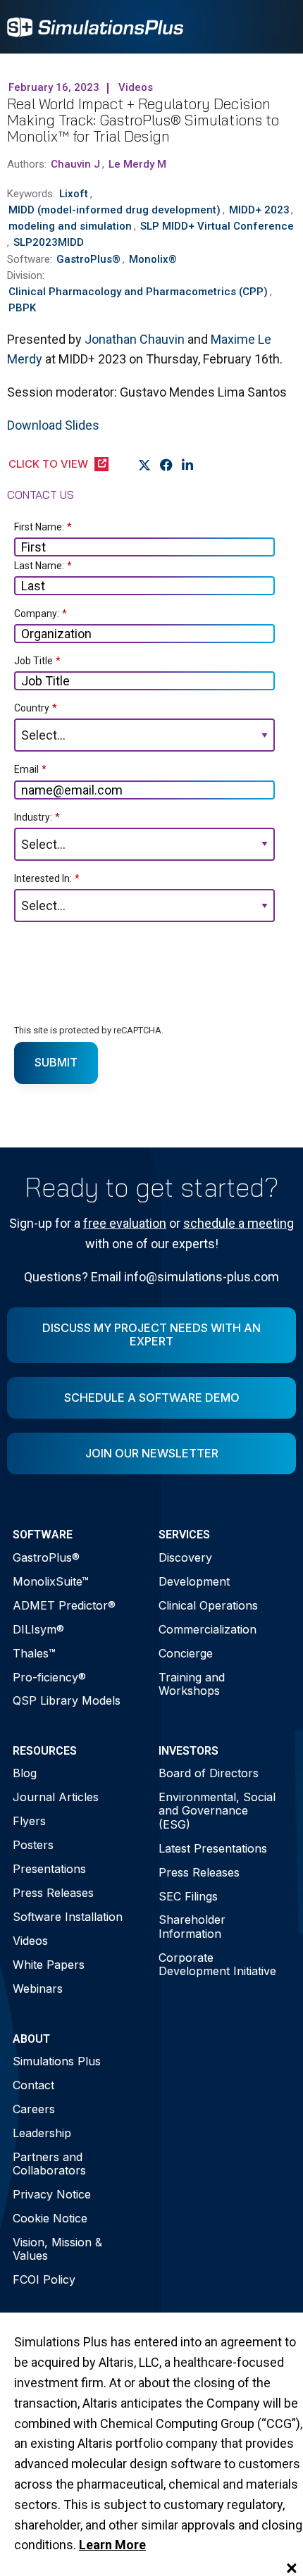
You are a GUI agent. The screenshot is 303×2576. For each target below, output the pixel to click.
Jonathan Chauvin (135, 339)
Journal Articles (56, 1797)
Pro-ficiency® (49, 1677)
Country (36, 708)
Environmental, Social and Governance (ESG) (217, 1810)
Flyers (29, 1821)
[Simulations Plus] (95, 26)
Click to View (48, 464)
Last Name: (43, 566)
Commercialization (208, 1629)
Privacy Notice (52, 2194)
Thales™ (34, 1653)
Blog (25, 1773)
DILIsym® (38, 1629)
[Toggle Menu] (278, 27)
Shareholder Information (192, 1926)
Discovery (185, 1557)
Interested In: (47, 878)
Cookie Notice (50, 2218)
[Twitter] (145, 466)
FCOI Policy (44, 2279)
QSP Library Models (67, 1700)
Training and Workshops (192, 1684)
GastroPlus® (46, 1557)
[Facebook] (167, 466)
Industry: (37, 817)
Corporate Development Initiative (217, 1964)
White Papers (49, 1965)
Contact (33, 2085)
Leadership (42, 2133)
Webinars (38, 1989)
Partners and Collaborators (49, 2164)
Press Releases (53, 1893)
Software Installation (68, 1917)
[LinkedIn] (188, 466)
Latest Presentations (213, 1848)
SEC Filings (188, 1896)
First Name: (43, 527)
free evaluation (125, 1223)
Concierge (186, 1653)
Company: (41, 614)
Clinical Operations (208, 1605)
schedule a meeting (239, 1223)
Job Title (37, 661)
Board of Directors (209, 1773)
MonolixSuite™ (51, 1581)
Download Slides (53, 425)
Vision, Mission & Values (57, 2249)
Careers (34, 2109)
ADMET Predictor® (64, 1605)
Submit (56, 1062)
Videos (30, 1941)
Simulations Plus (57, 2061)
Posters (33, 1845)
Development (194, 1581)
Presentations (49, 1869)
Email (30, 769)
